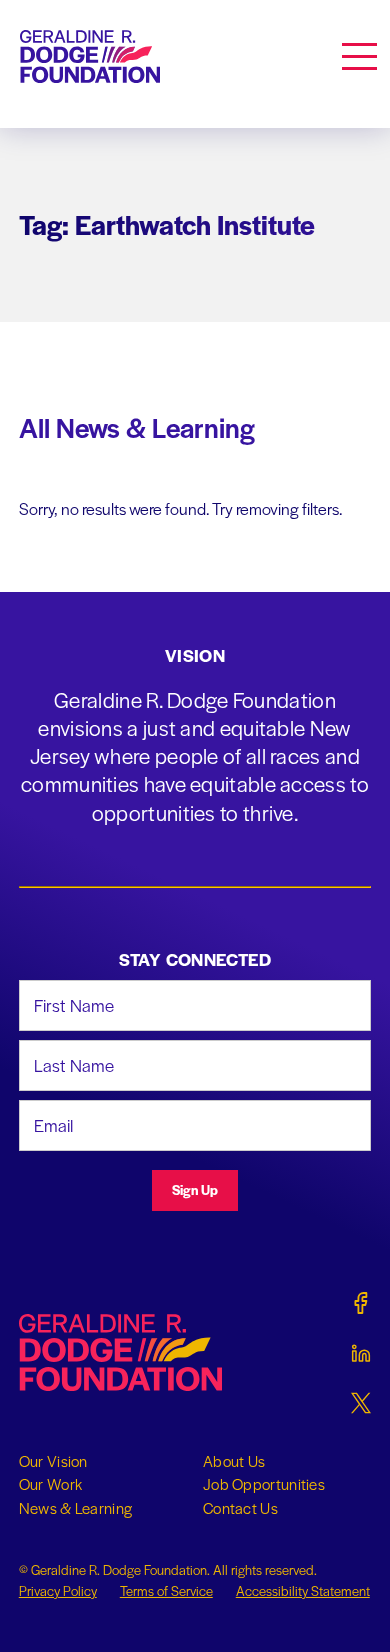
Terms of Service (166, 1590)
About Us (234, 1461)
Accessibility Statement (303, 1590)
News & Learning (76, 1508)
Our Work (50, 1484)
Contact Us (240, 1508)
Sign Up (195, 1189)
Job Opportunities (264, 1484)
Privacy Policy (58, 1590)
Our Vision (53, 1461)
